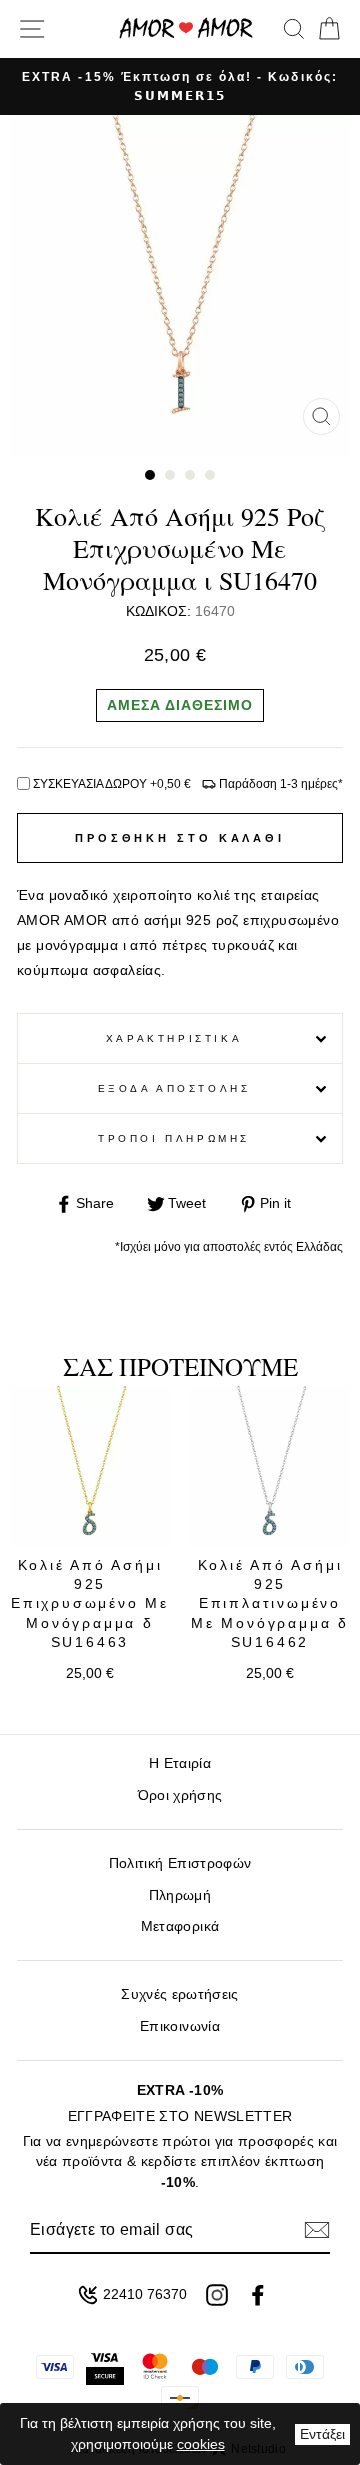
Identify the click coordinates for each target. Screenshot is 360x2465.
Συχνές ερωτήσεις (179, 1994)
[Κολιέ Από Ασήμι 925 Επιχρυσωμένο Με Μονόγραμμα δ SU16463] (90, 1466)
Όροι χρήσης (180, 1795)
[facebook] (258, 2295)
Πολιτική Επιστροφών (180, 1863)
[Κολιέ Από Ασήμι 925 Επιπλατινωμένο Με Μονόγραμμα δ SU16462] (270, 1466)
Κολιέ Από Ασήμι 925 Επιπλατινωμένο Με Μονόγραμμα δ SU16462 (270, 1603)
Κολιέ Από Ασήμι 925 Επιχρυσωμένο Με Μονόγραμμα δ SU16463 (90, 1603)
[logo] (186, 28)
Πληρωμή (180, 1895)
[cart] (325, 29)
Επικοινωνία (180, 2026)
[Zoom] (321, 416)
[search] (294, 29)
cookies (201, 2444)
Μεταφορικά (180, 1926)
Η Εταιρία (180, 1763)
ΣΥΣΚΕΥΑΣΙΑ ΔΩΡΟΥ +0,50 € (112, 784)
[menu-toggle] (32, 29)
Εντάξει (322, 2434)
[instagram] (217, 2295)
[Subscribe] (317, 2230)
